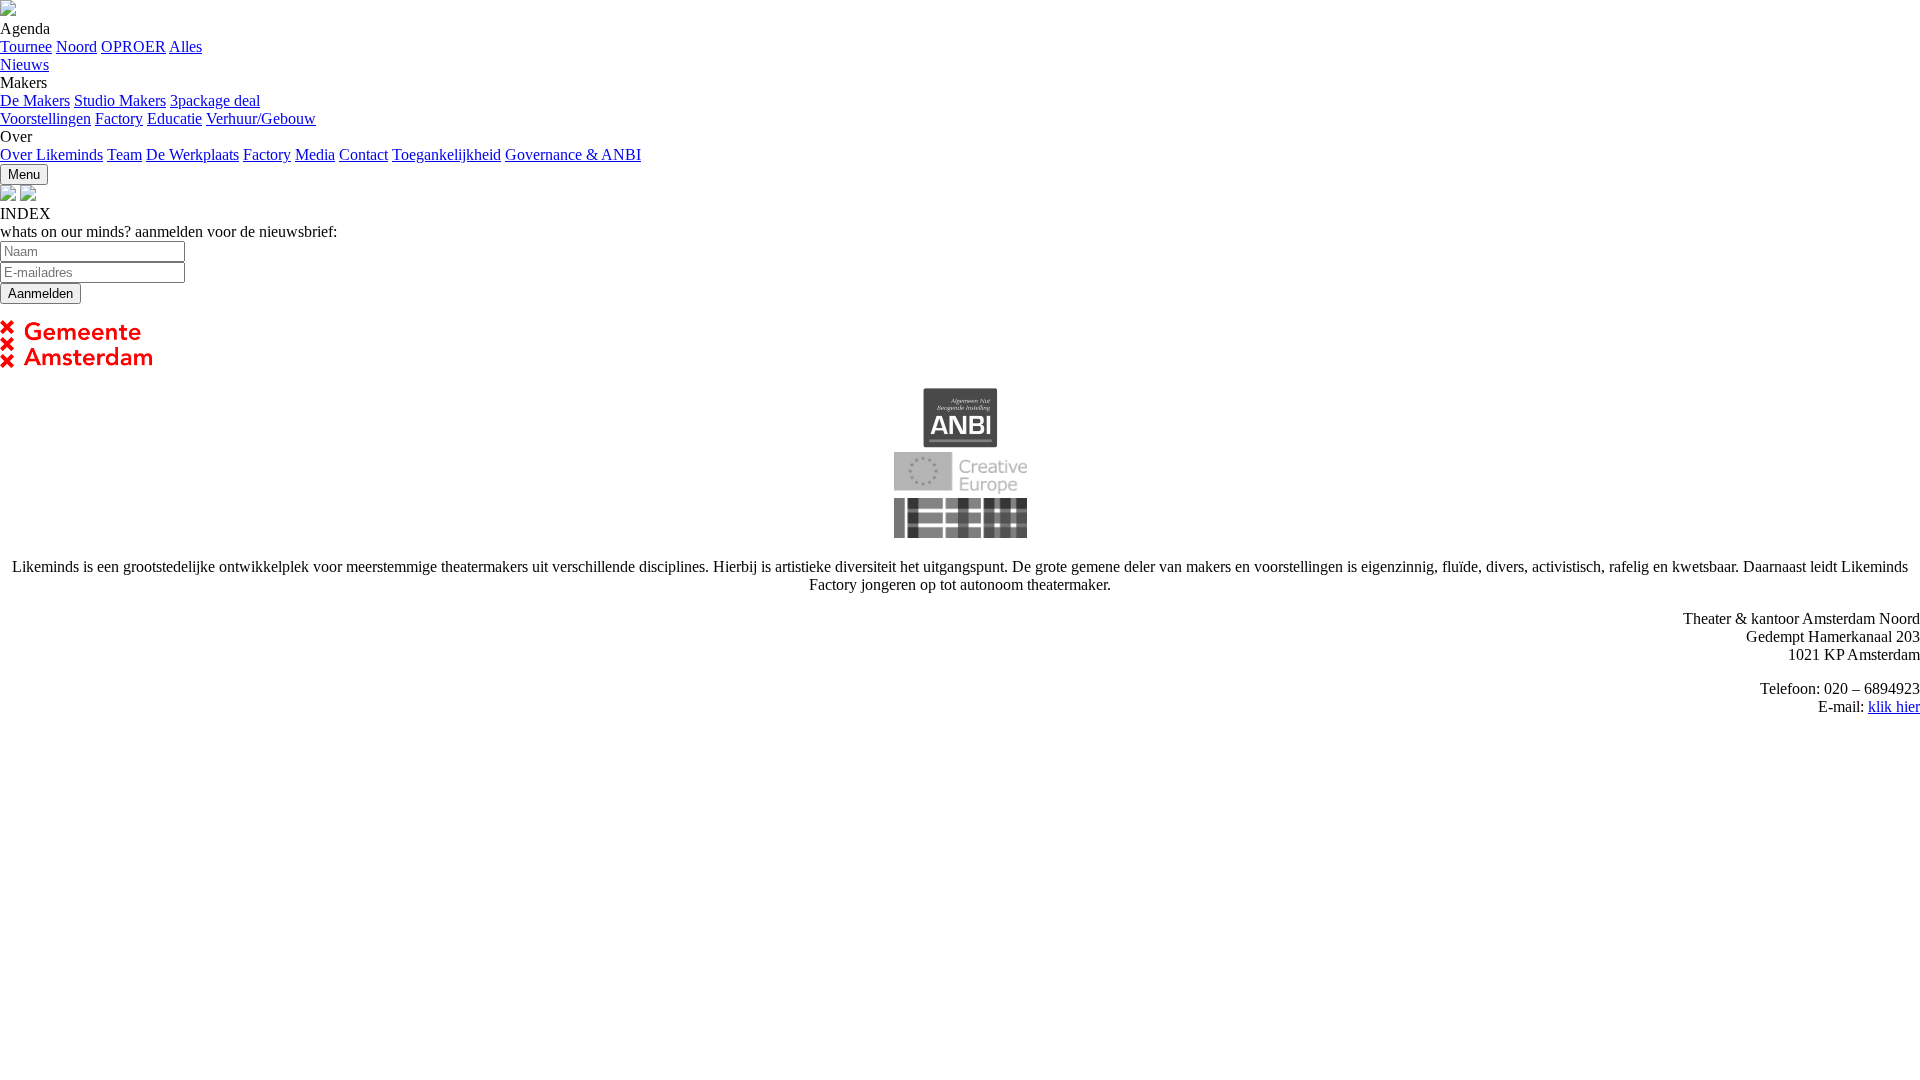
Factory (119, 118)
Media (315, 154)
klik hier (1894, 706)
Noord (76, 46)
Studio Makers (120, 100)
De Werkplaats (192, 154)
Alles (185, 46)
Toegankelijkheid (446, 154)
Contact (363, 154)
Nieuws (24, 64)
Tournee (26, 46)
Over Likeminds (51, 154)
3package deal (215, 100)
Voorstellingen (45, 118)
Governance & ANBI (573, 154)
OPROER (133, 46)
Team (124, 154)
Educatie (174, 118)
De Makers (35, 100)
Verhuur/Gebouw (261, 118)
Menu (24, 174)
